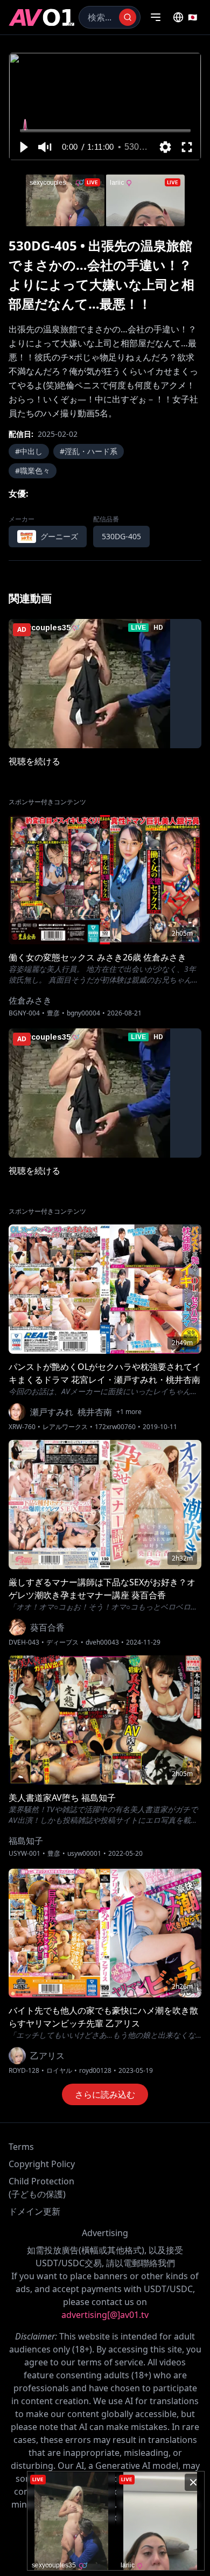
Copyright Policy (42, 2164)
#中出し (29, 451)
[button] (23, 147)
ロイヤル (59, 2071)
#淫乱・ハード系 (89, 451)
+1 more (129, 1412)
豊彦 (53, 1013)
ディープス (62, 1642)
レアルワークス (65, 1427)
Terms (21, 2147)
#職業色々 (33, 471)
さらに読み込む (105, 2094)
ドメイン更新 (34, 2211)
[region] (105, 106)
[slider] (105, 131)
